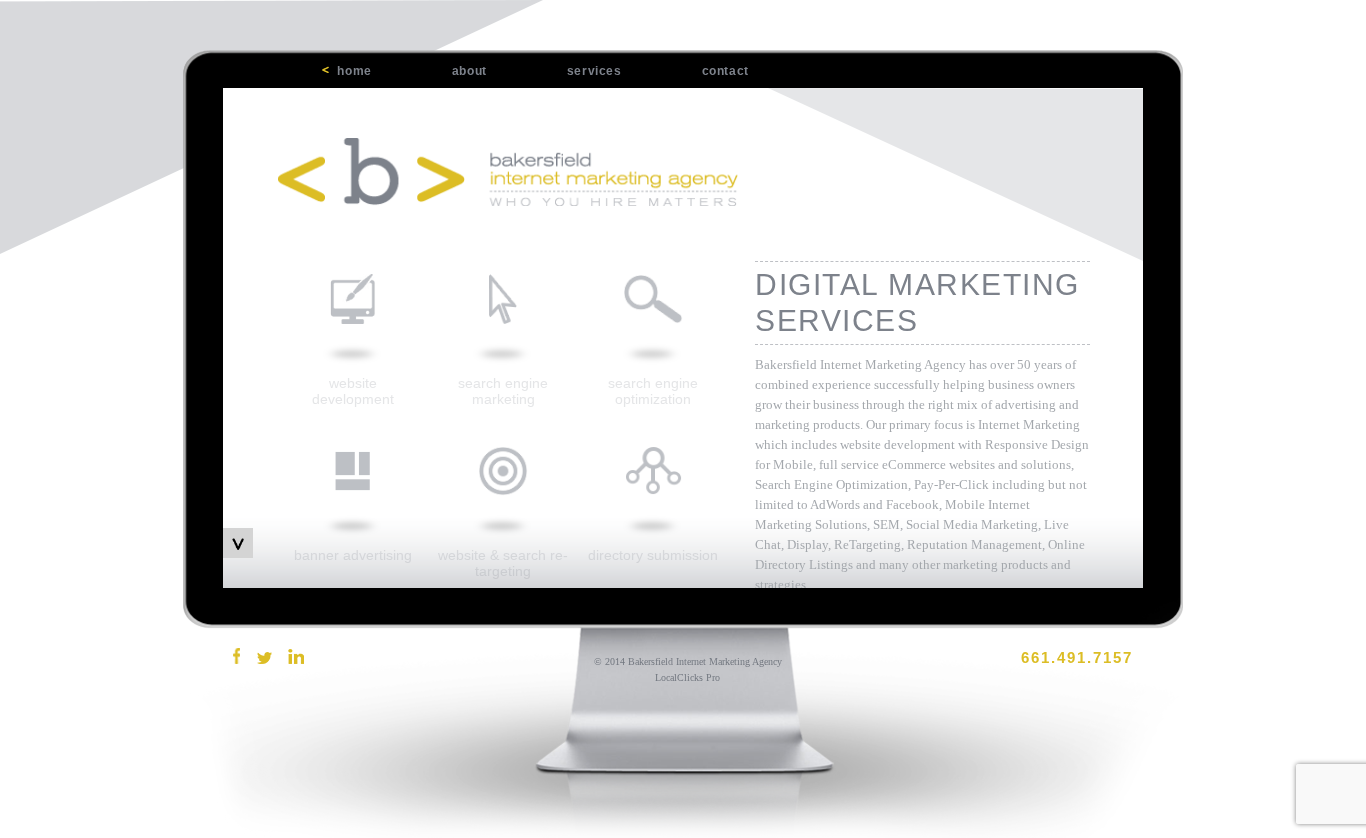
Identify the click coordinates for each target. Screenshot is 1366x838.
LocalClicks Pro (687, 677)
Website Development (353, 391)
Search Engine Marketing (503, 391)
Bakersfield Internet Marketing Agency (705, 661)
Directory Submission (653, 555)
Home (354, 71)
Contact (725, 71)
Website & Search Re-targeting (503, 563)
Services (594, 71)
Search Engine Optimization (653, 391)
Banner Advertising (353, 555)
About (469, 71)
